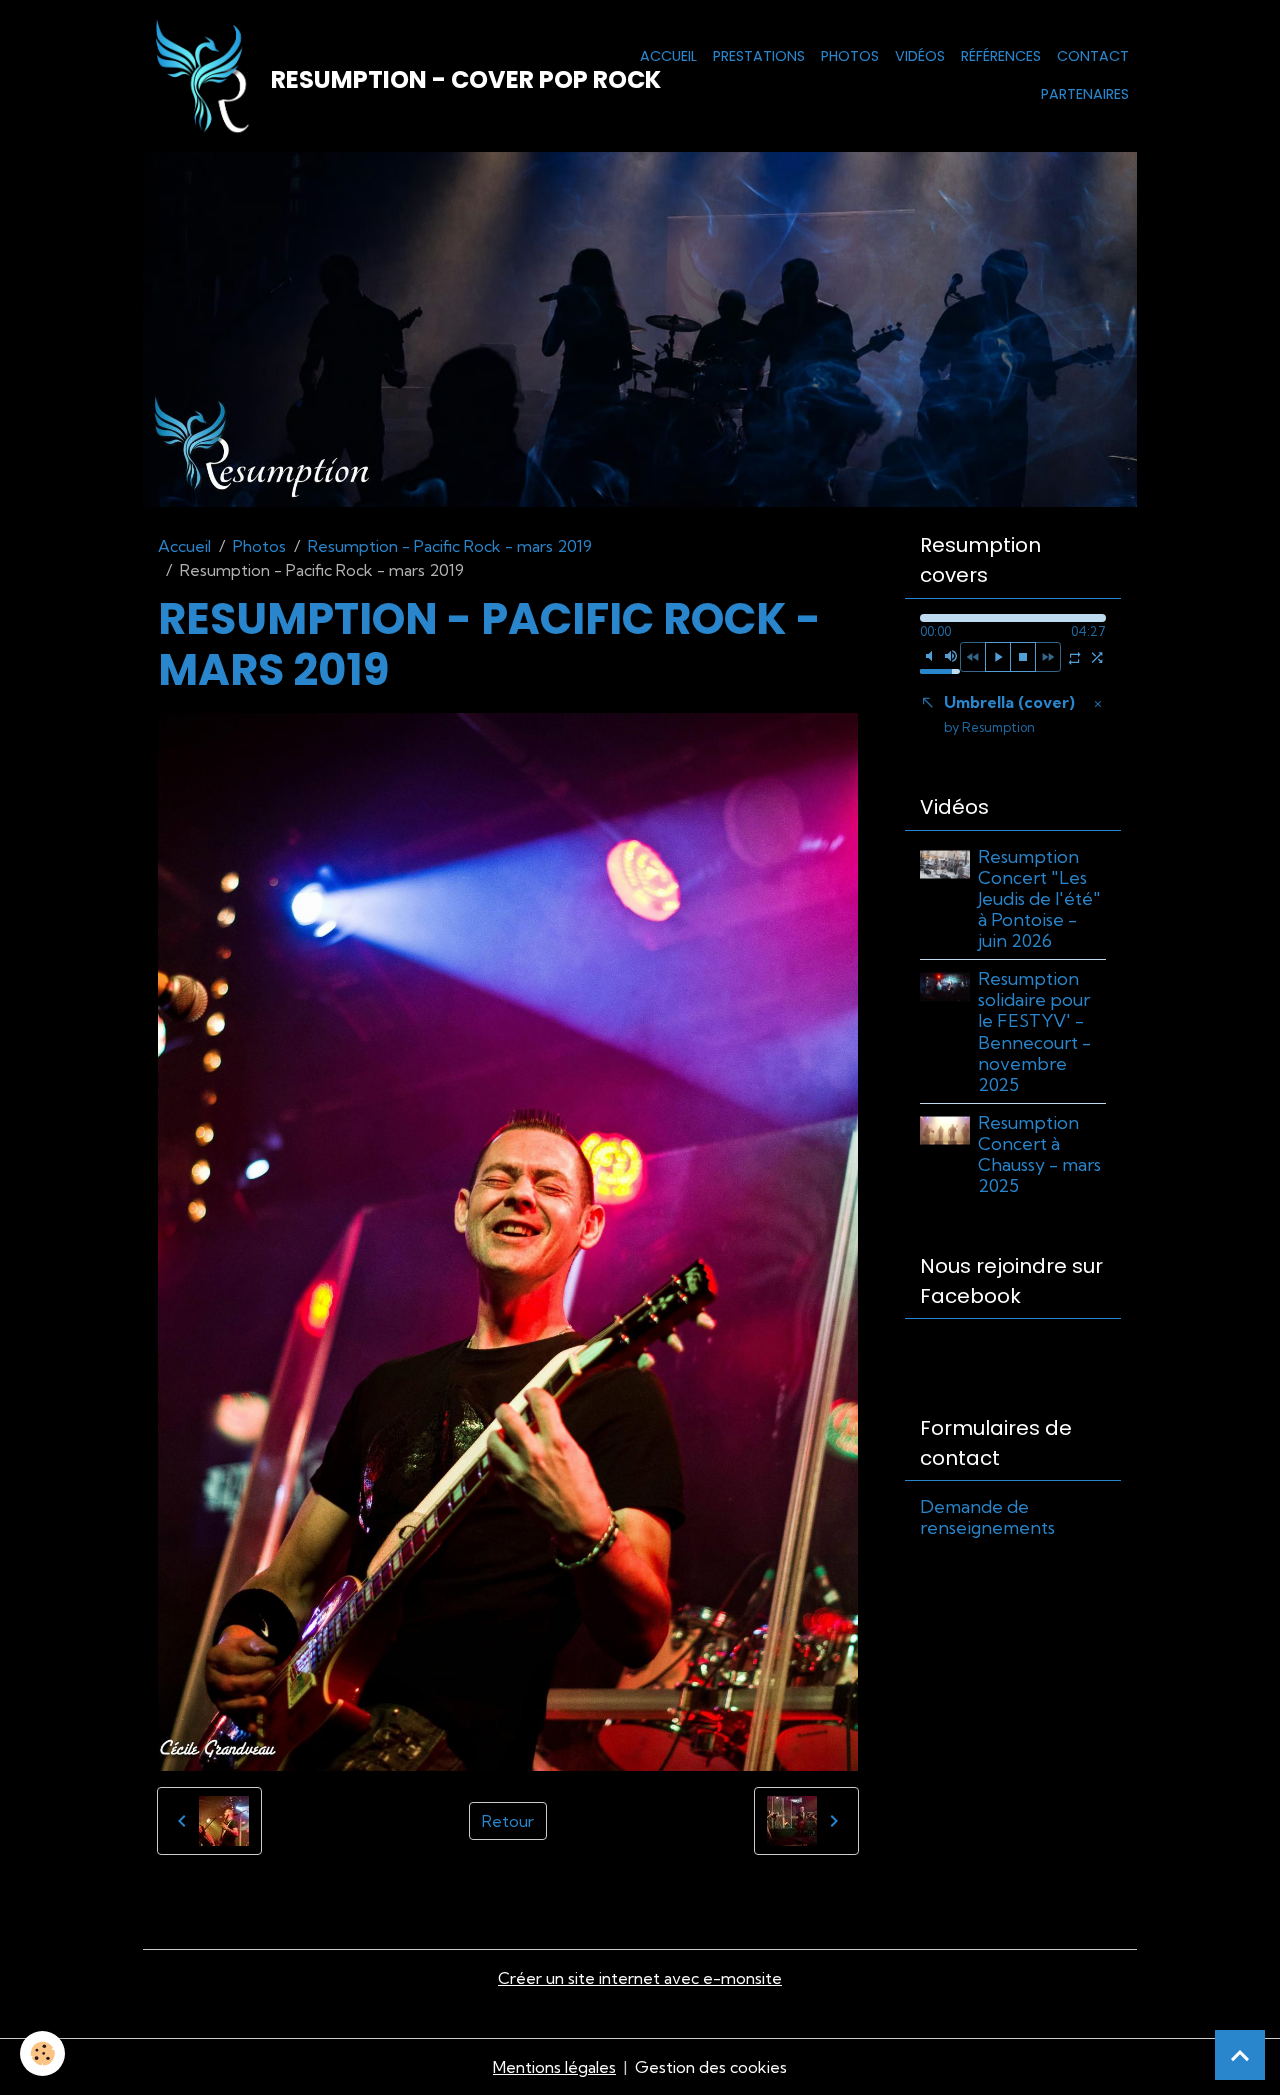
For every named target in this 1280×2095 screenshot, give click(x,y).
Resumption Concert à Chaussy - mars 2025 (1039, 1154)
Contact (1093, 56)
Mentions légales (554, 2067)
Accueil (668, 56)
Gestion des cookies (711, 2067)
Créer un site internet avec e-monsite (640, 1978)
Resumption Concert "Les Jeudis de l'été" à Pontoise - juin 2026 (1039, 898)
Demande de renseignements (987, 1517)
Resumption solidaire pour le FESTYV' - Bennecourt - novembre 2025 (1034, 1031)
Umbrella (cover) (1009, 713)
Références (1001, 56)
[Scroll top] (1240, 2055)
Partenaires (1085, 94)
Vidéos (920, 56)
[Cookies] (42, 2053)
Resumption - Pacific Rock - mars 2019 (450, 546)
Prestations (759, 56)
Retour (508, 1821)
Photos (850, 56)
